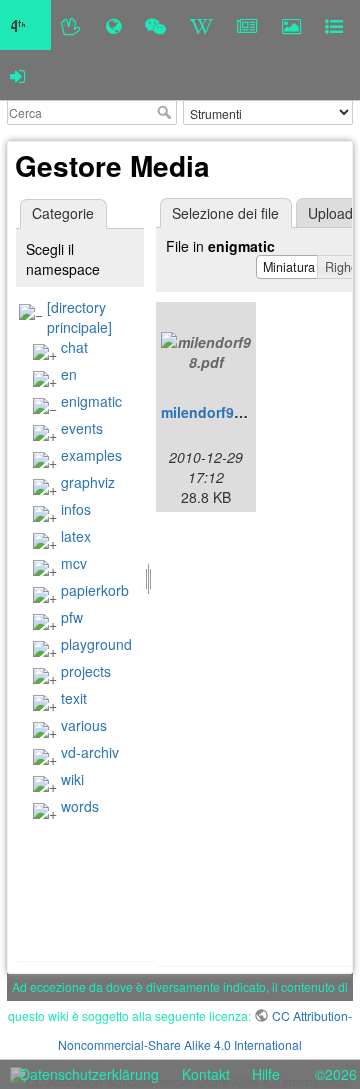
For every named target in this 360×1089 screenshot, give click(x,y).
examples (91, 455)
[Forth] (71, 25)
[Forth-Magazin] (247, 25)
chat (74, 347)
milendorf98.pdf (215, 412)
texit (74, 698)
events (82, 428)
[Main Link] (25, 25)
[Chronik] (113, 25)
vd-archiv (90, 752)
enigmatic (91, 401)
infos (76, 509)
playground (96, 644)
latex (76, 536)
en (69, 374)
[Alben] (291, 25)
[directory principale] (79, 317)
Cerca (166, 112)
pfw (72, 617)
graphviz (88, 482)
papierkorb (95, 590)
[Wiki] (201, 25)
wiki (72, 779)
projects (86, 671)
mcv (74, 563)
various (84, 725)
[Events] (155, 25)
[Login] (17, 75)
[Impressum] (334, 25)
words (80, 806)
